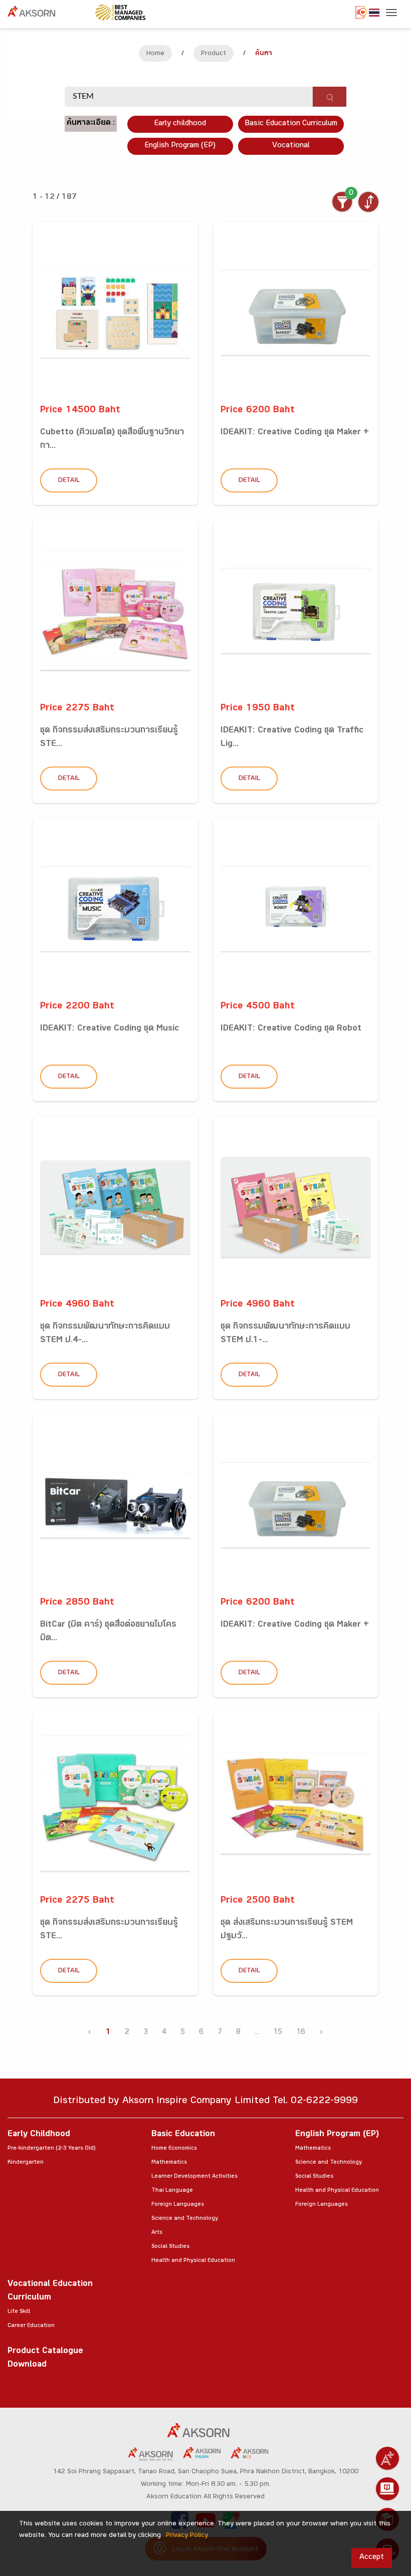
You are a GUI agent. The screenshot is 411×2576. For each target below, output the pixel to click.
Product (214, 54)
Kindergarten (26, 2163)
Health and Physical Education (193, 2261)
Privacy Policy (187, 2536)
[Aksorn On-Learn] (387, 2489)
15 (278, 2033)
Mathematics (169, 2163)
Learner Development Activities (194, 2177)
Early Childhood (39, 2135)
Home (155, 54)
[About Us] (387, 2458)
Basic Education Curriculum (291, 124)
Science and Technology (185, 2219)
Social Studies (170, 2247)
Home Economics (174, 2149)
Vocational (291, 146)
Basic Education (183, 2135)
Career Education (31, 2326)
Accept (372, 2558)
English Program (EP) (180, 146)
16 (301, 2033)
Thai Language (172, 2191)
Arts (157, 2233)
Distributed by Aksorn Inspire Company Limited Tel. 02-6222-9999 (205, 2102)
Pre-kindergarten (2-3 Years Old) (51, 2149)
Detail (69, 481)
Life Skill (19, 2312)
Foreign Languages (178, 2205)
